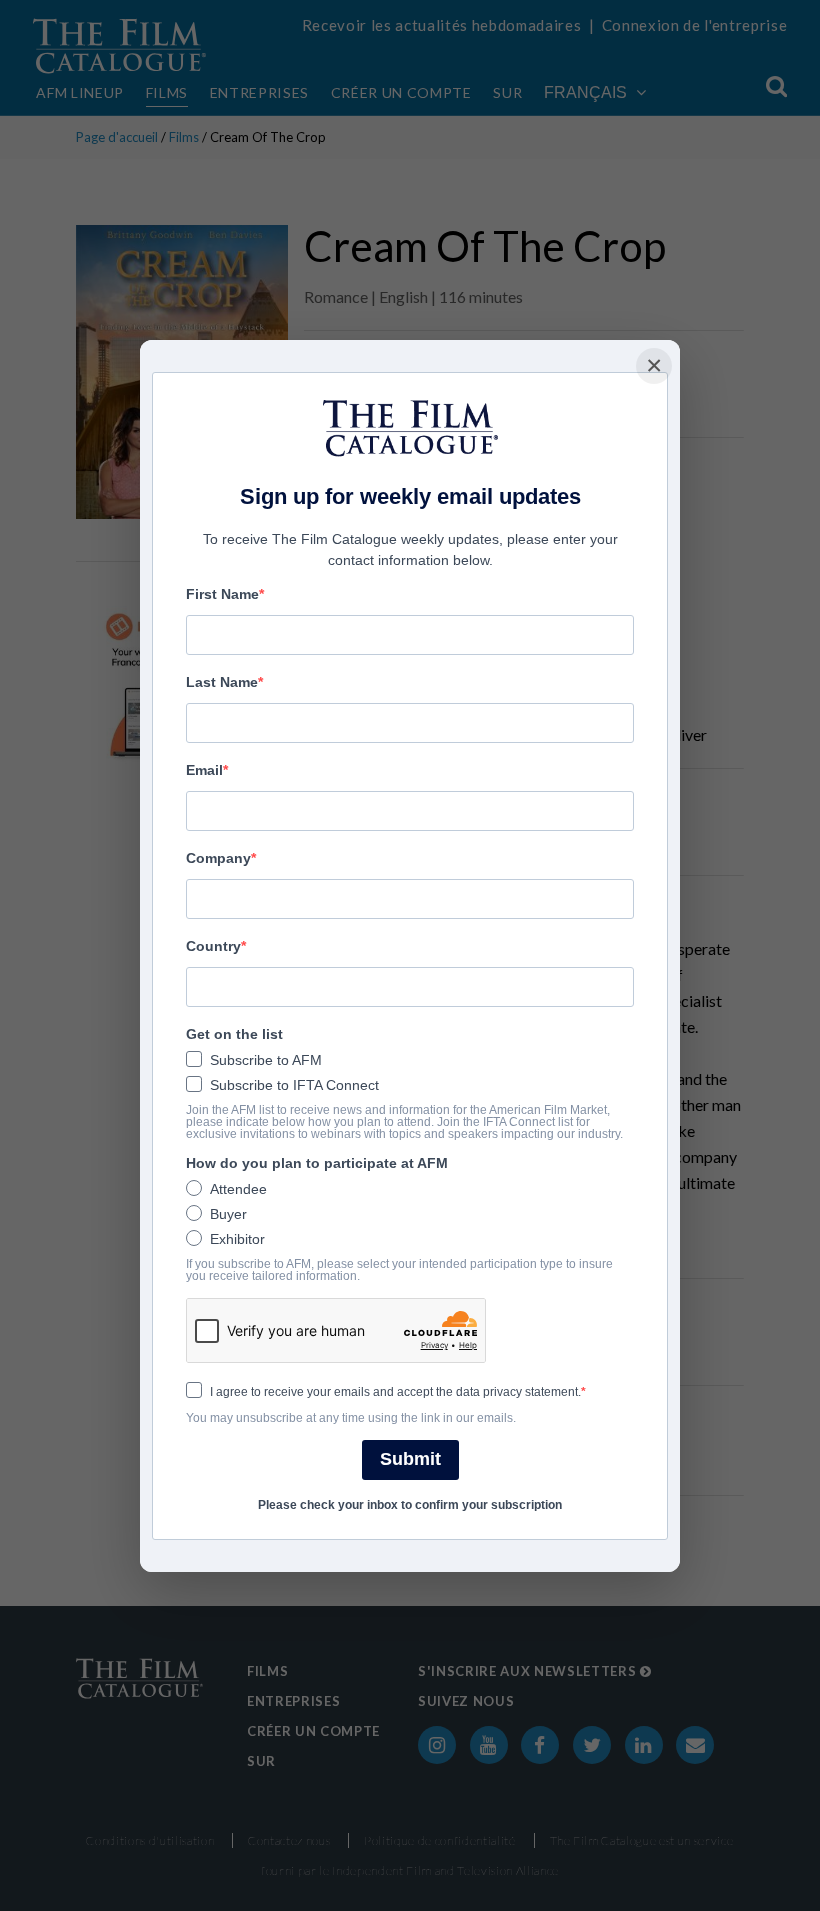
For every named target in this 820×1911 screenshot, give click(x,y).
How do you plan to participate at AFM (317, 1163)
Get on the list (234, 1034)
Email (204, 770)
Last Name (222, 682)
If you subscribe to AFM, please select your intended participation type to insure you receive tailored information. (399, 1270)
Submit (410, 1459)
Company (218, 858)
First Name (222, 594)
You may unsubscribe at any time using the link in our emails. (351, 1418)
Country (213, 946)
